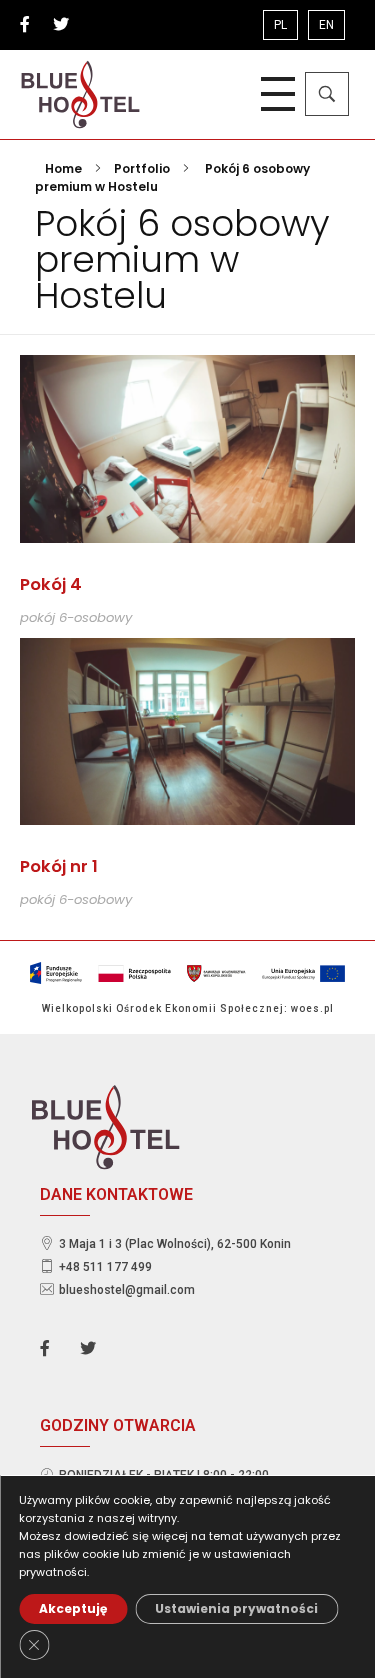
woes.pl (312, 1008)
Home (63, 168)
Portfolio (142, 168)
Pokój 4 (51, 584)
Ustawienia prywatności (236, 1608)
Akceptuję (73, 1608)
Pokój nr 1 (59, 866)
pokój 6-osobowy (76, 617)
